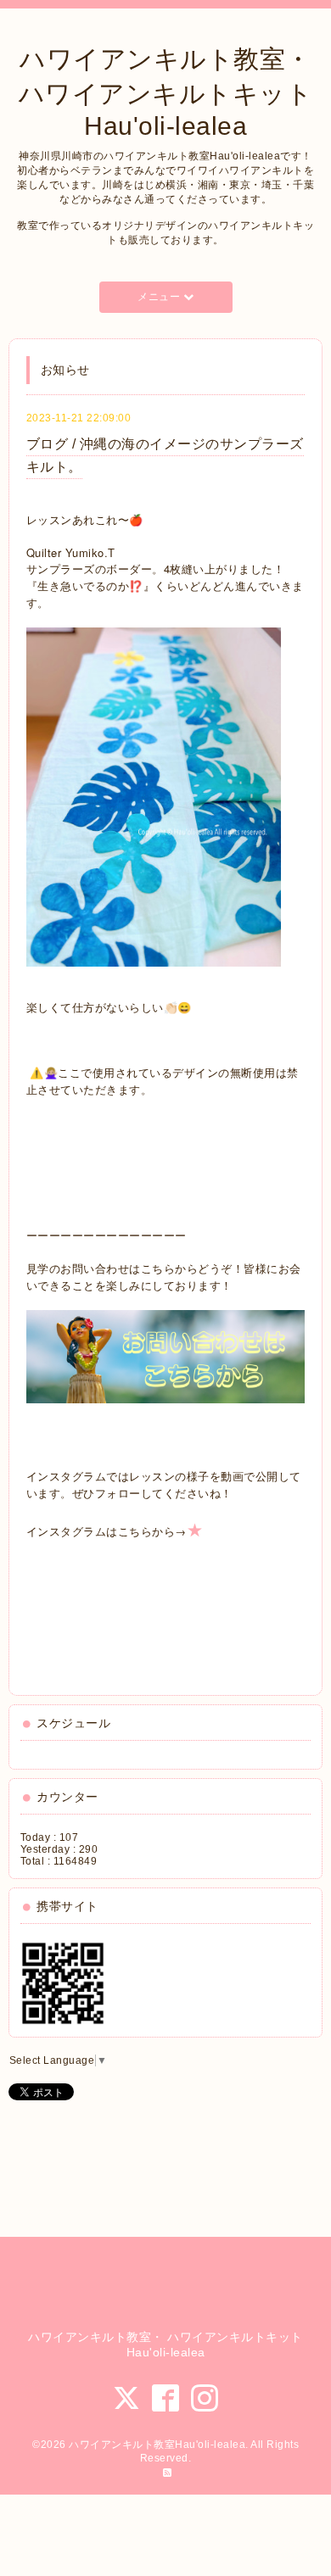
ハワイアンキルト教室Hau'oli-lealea (157, 2445)
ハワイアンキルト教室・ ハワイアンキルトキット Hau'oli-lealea (166, 92)
